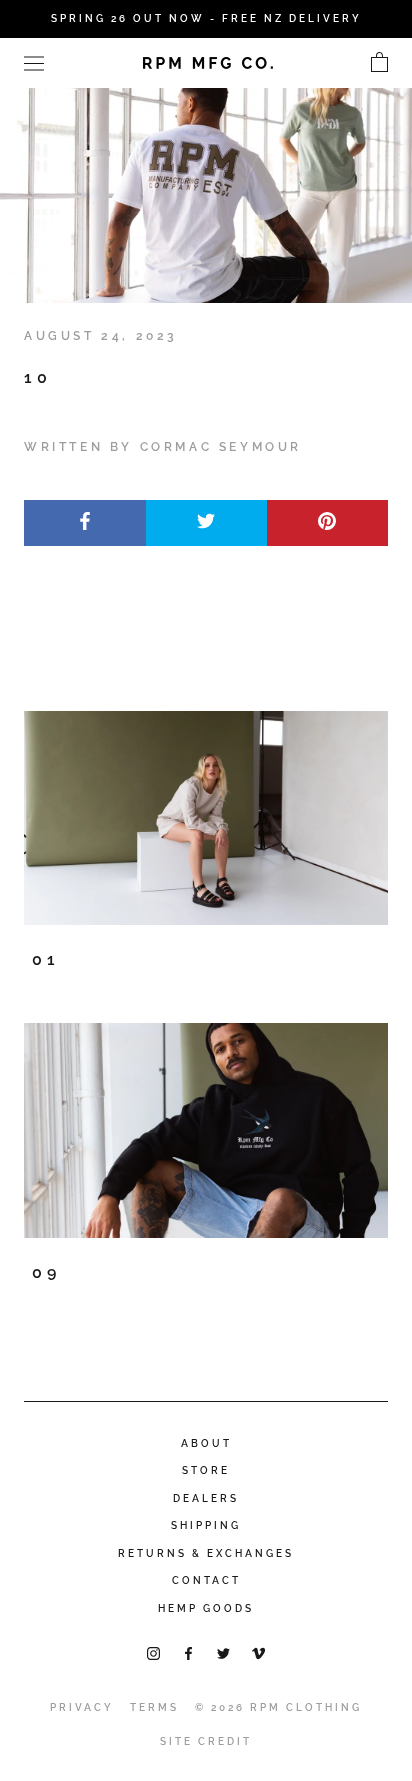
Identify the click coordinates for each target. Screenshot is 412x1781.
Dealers (206, 1498)
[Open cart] (379, 63)
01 (46, 959)
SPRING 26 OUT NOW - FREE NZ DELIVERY (206, 18)
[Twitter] (223, 1652)
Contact (206, 1580)
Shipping (206, 1525)
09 (46, 1272)
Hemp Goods (206, 1608)
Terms (154, 1707)
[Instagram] (153, 1652)
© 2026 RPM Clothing (278, 1707)
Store (206, 1470)
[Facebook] (188, 1652)
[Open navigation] (34, 62)
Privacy (82, 1707)
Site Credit (206, 1741)
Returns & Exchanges (206, 1553)
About (206, 1443)
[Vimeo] (258, 1652)
